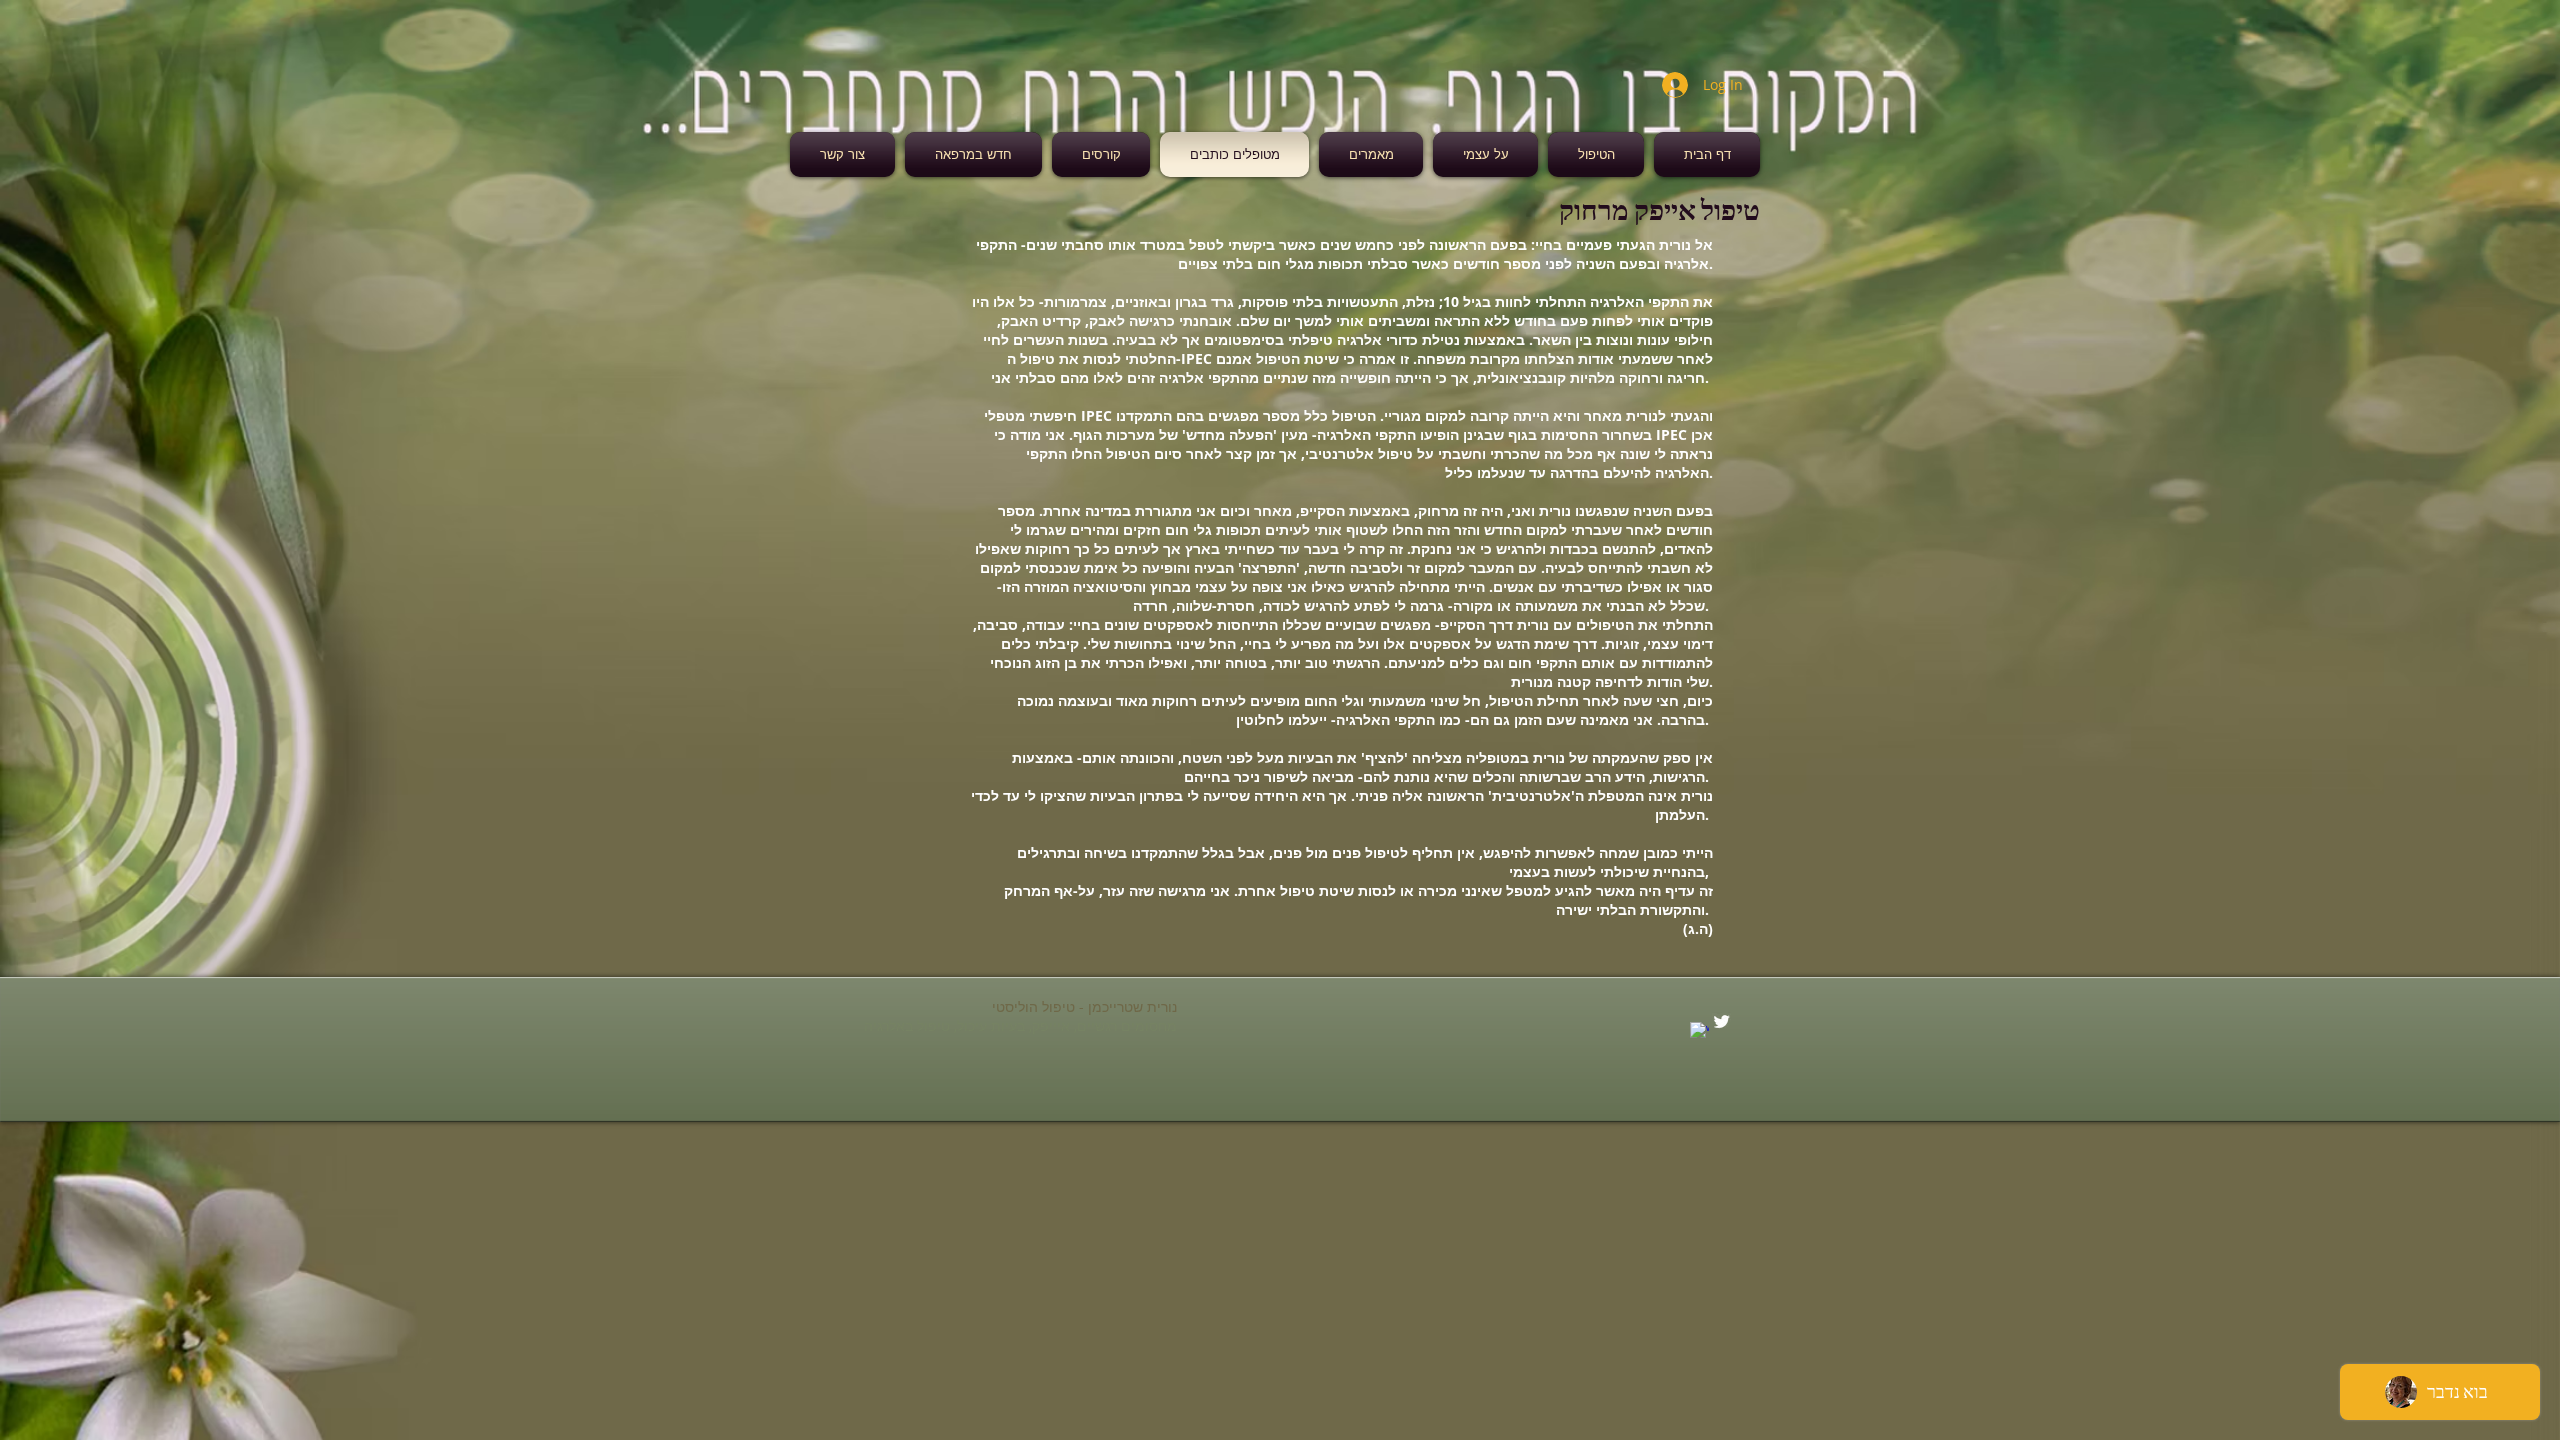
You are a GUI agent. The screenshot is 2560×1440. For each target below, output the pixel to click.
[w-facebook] (1699, 1031)
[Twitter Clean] (1721, 1021)
